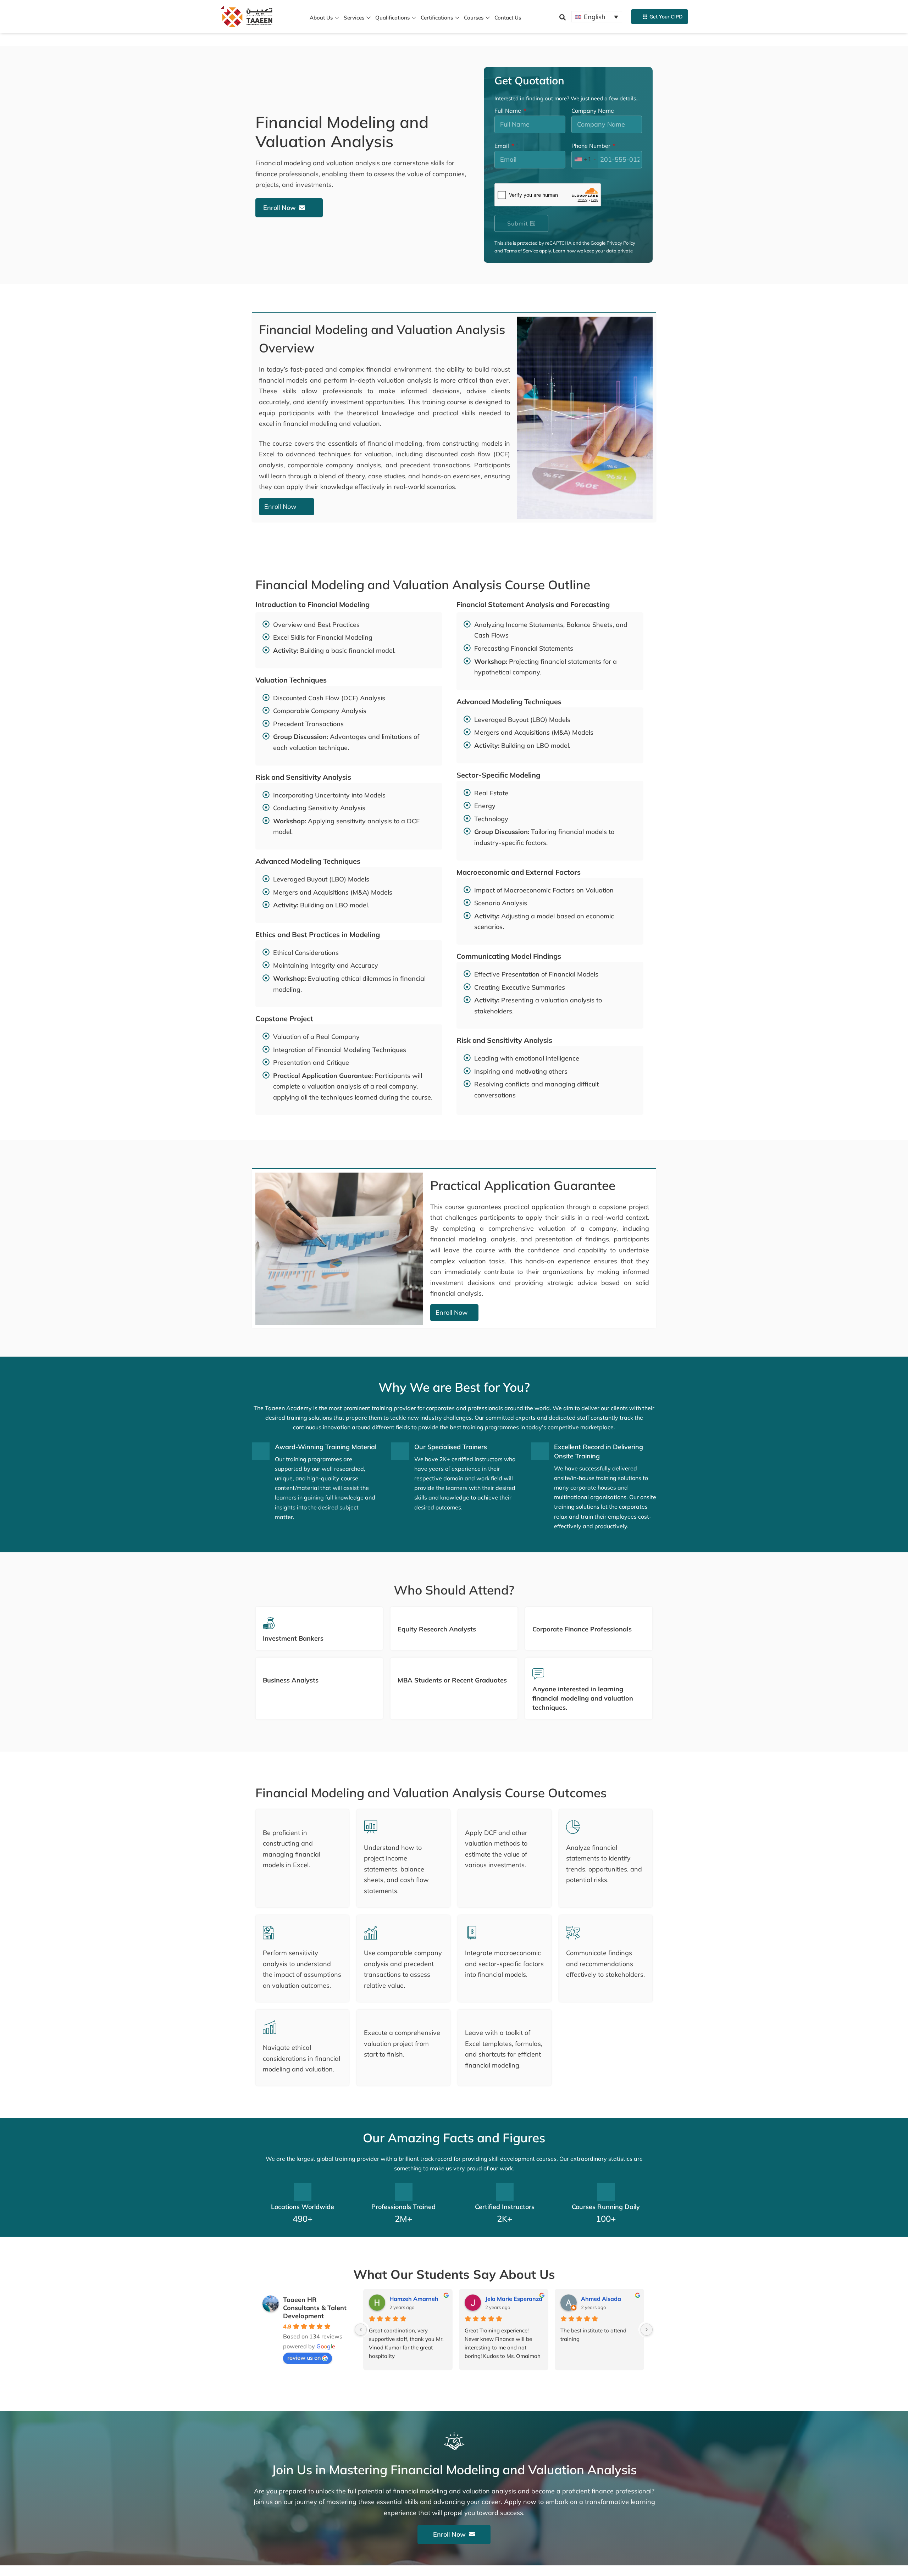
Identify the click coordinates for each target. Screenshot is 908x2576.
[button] (563, 17)
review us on (304, 2358)
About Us (321, 18)
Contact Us (508, 18)
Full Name (508, 111)
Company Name (593, 111)
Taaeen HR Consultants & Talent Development (315, 2308)
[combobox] (585, 160)
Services (354, 18)
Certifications (437, 18)
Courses (474, 18)
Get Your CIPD (666, 17)
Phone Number (592, 146)
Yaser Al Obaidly (508, 2299)
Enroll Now (279, 208)
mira (587, 2299)
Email (502, 146)
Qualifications (392, 18)
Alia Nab (401, 2299)
